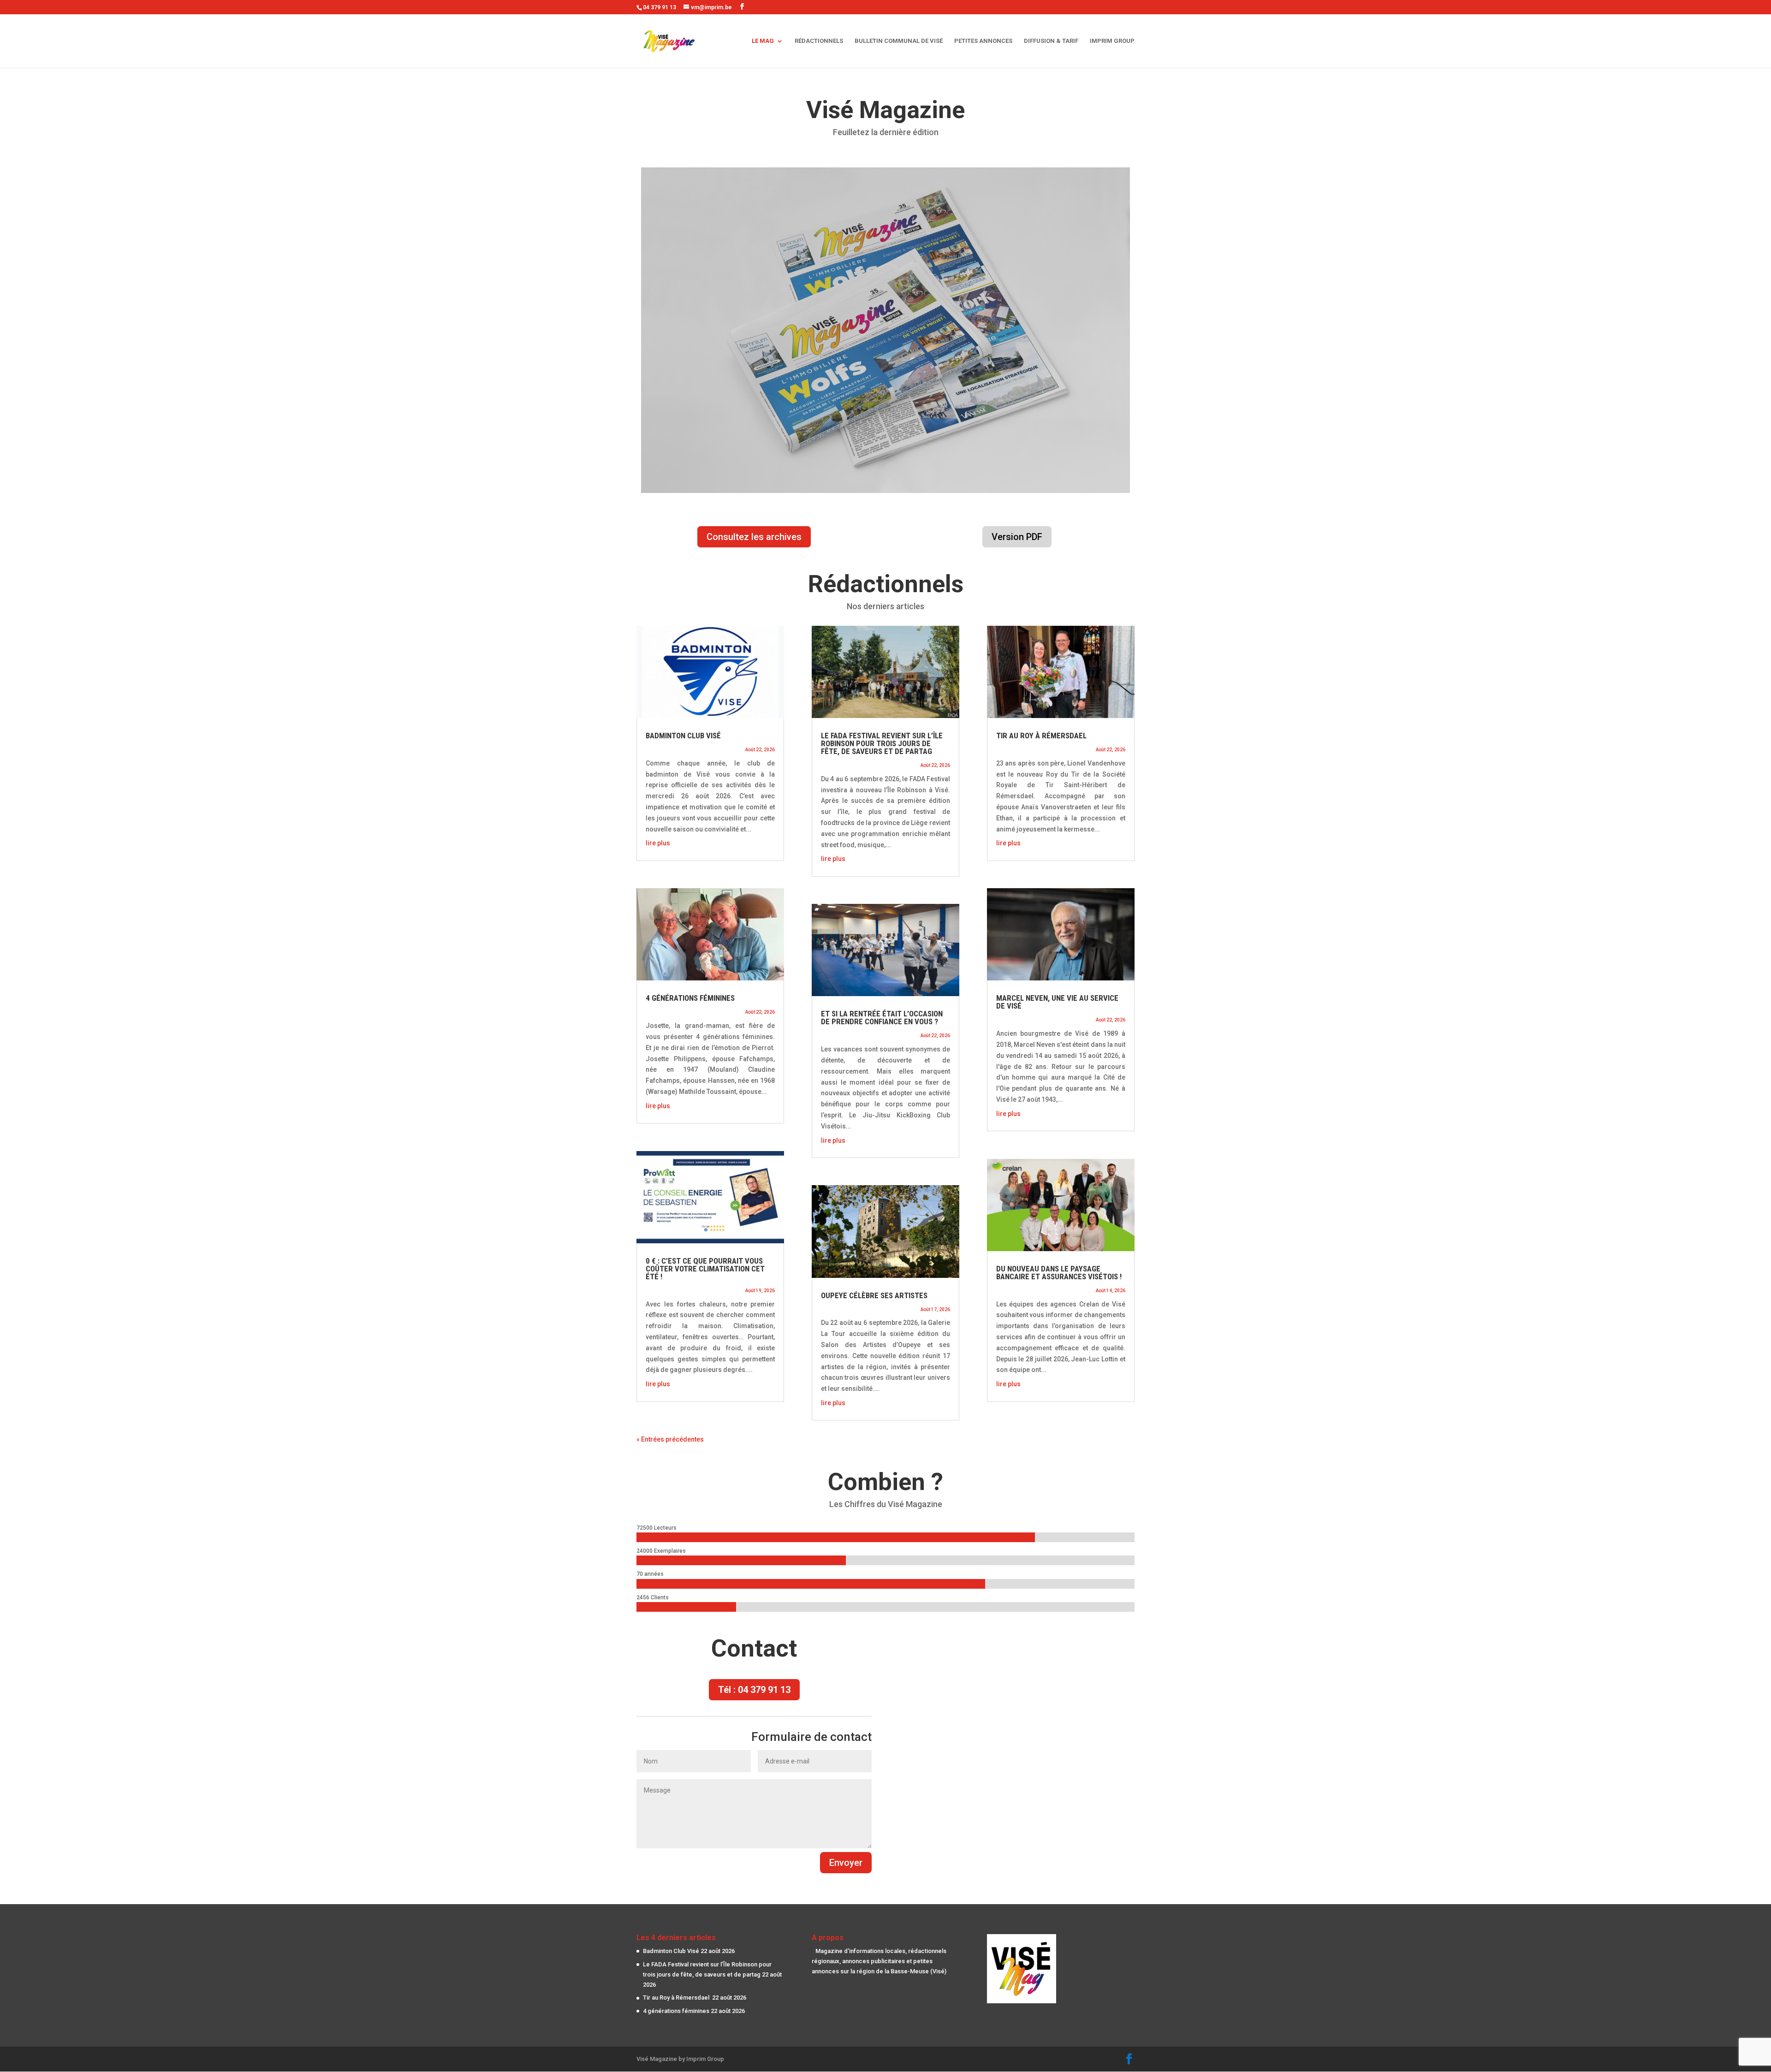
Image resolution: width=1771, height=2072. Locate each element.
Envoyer (846, 1863)
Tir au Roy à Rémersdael (1042, 736)
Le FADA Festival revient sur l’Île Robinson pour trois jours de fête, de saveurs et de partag (882, 743)
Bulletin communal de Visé (899, 41)
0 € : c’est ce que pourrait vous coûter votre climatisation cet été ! (705, 1269)
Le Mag (763, 41)
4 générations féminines (690, 998)
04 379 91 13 (660, 7)
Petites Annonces (983, 41)
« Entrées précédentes (670, 1439)
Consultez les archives (754, 537)
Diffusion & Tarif (1051, 41)
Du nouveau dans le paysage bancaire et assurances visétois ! (1059, 1273)
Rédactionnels (819, 41)
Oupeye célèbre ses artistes (874, 1295)
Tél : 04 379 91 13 (754, 1690)
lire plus (658, 843)
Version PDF (1017, 537)
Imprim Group (1112, 41)
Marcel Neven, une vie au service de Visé (1057, 1002)
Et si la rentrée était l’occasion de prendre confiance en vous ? (882, 1018)
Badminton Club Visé (683, 736)
